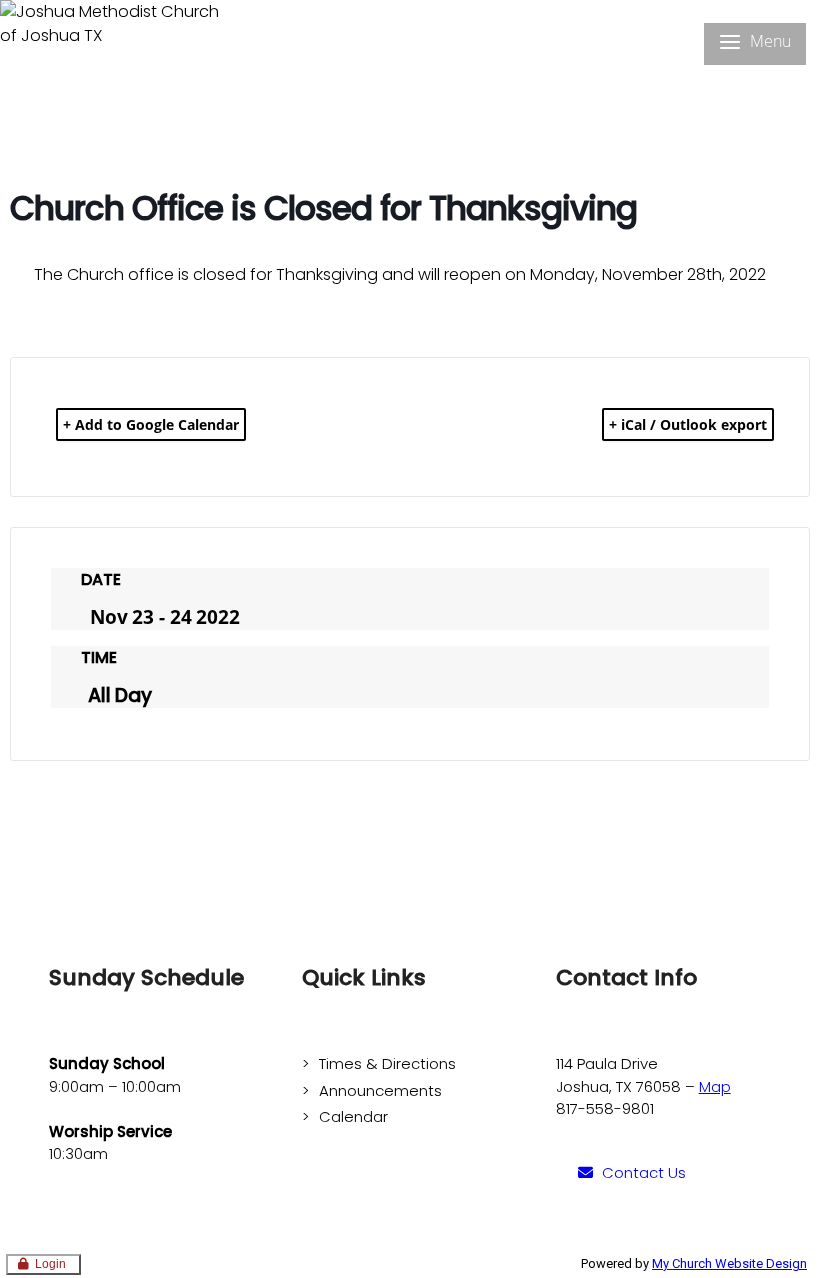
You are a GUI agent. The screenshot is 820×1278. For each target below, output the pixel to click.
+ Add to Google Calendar (151, 424)
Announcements (380, 1090)
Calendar (353, 1116)
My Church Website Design (729, 1263)
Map (715, 1086)
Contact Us (644, 1172)
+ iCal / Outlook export (688, 424)
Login (50, 1264)
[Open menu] (755, 44)
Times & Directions (387, 1063)
